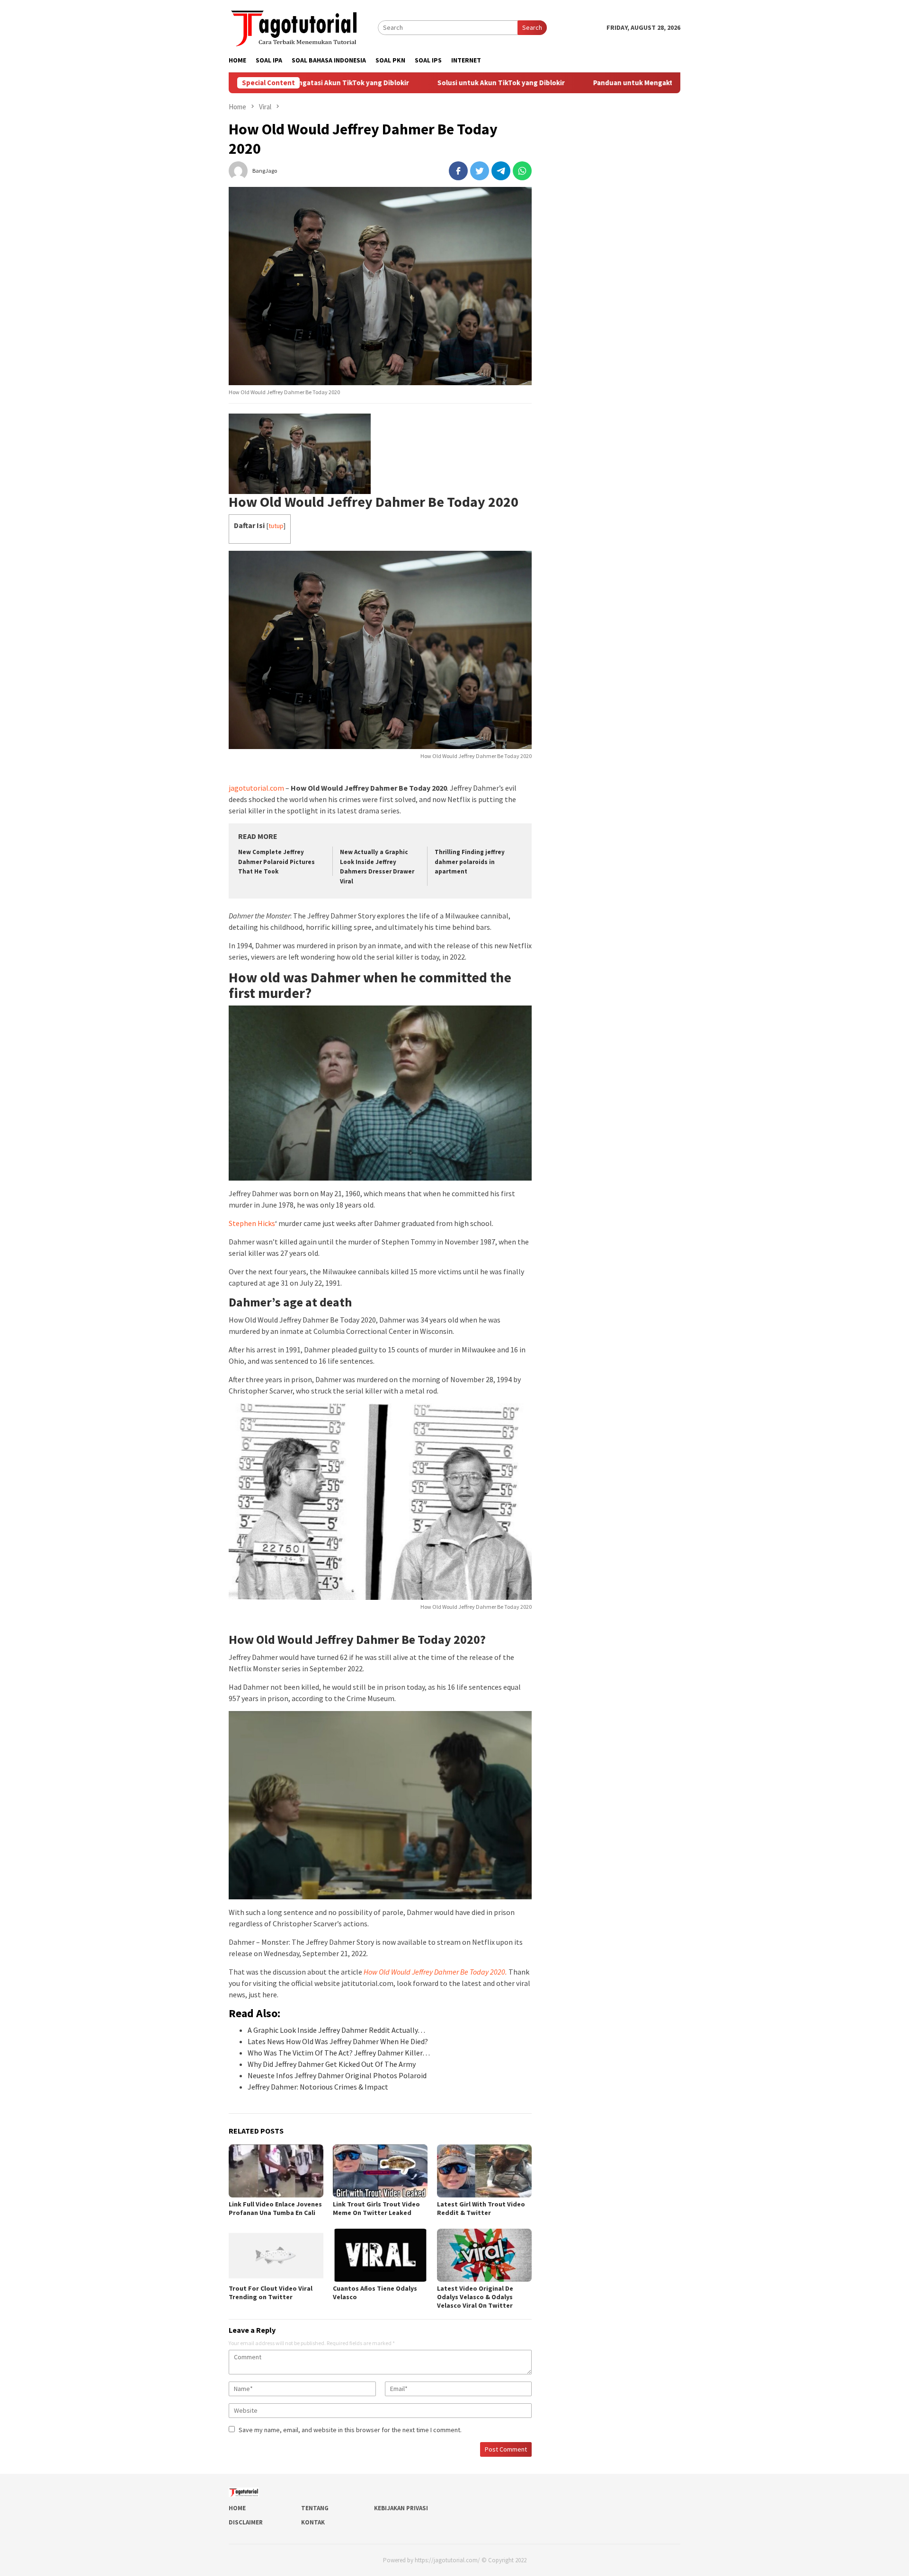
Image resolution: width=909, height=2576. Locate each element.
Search (532, 27)
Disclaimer (246, 2522)
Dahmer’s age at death (290, 1302)
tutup (276, 526)
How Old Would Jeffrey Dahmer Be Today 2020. (435, 1972)
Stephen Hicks (252, 1223)
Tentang (315, 2508)
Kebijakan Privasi (401, 2508)
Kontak (313, 2522)
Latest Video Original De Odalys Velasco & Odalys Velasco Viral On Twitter (475, 2297)
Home (237, 2508)
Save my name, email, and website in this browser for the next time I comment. (350, 2430)
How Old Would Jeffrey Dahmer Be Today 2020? (357, 1639)
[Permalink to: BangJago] (238, 170)
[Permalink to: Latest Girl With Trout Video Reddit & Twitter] (484, 2171)
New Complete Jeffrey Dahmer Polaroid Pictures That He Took (276, 862)
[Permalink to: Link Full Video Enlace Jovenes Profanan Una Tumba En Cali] (276, 2171)
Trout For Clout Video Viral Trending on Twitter (271, 2293)
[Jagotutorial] (295, 26)
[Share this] (458, 171)
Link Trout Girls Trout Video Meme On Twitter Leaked (376, 2208)
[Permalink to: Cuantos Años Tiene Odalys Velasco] (380, 2255)
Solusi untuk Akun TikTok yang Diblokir (418, 83)
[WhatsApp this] (522, 171)
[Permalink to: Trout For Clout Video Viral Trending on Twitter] (276, 2255)
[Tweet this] (480, 171)
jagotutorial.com (256, 788)
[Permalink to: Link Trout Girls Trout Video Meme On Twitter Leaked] (380, 2171)
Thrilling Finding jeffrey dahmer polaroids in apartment (470, 862)
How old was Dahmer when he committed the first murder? (370, 985)
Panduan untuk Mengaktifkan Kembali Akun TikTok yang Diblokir (615, 83)
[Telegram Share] (501, 171)
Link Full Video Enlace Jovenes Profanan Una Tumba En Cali (275, 2208)
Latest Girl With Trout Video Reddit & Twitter (481, 2208)
